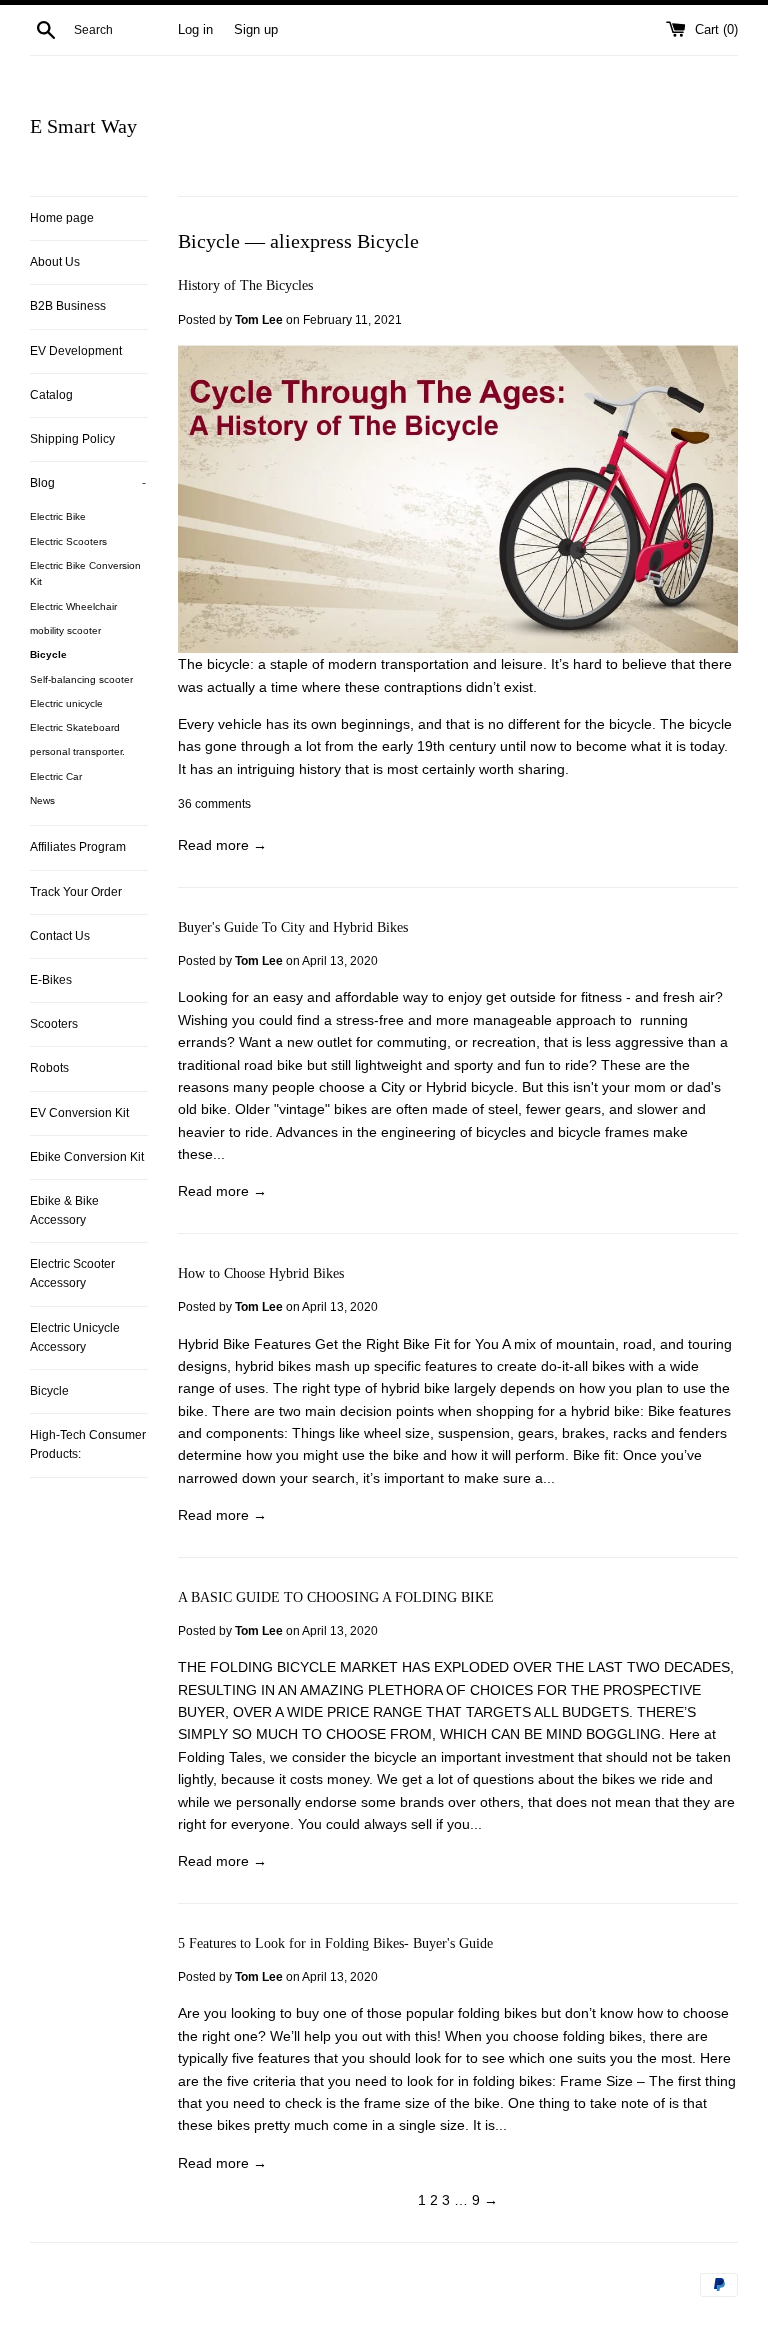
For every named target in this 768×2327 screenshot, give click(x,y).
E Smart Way (83, 126)
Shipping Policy (72, 439)
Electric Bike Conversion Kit (85, 573)
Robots (49, 1068)
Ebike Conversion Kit (87, 1157)
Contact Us (60, 936)
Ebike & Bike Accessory (64, 1210)
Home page (62, 218)
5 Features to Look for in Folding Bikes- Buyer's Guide (335, 1943)
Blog (88, 483)
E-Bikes (51, 980)
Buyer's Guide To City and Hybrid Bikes (293, 927)
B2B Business (68, 306)
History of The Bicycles (245, 285)
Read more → (222, 845)
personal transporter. (77, 751)
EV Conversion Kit (79, 1113)
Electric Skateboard (75, 727)
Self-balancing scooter (81, 679)
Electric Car (56, 776)
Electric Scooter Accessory (72, 1273)
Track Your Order (76, 892)
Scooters (54, 1024)
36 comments (214, 804)
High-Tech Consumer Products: (88, 1444)
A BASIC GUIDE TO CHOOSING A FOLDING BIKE (336, 1597)
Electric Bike (58, 516)
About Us (55, 262)
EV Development (76, 351)
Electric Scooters (68, 541)
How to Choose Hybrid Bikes (261, 1273)
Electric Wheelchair (73, 606)
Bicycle (48, 654)
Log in (195, 30)
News (42, 800)
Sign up (256, 30)
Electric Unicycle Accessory (75, 1337)
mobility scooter (65, 630)
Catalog (51, 395)
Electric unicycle (66, 703)
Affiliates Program (78, 847)
